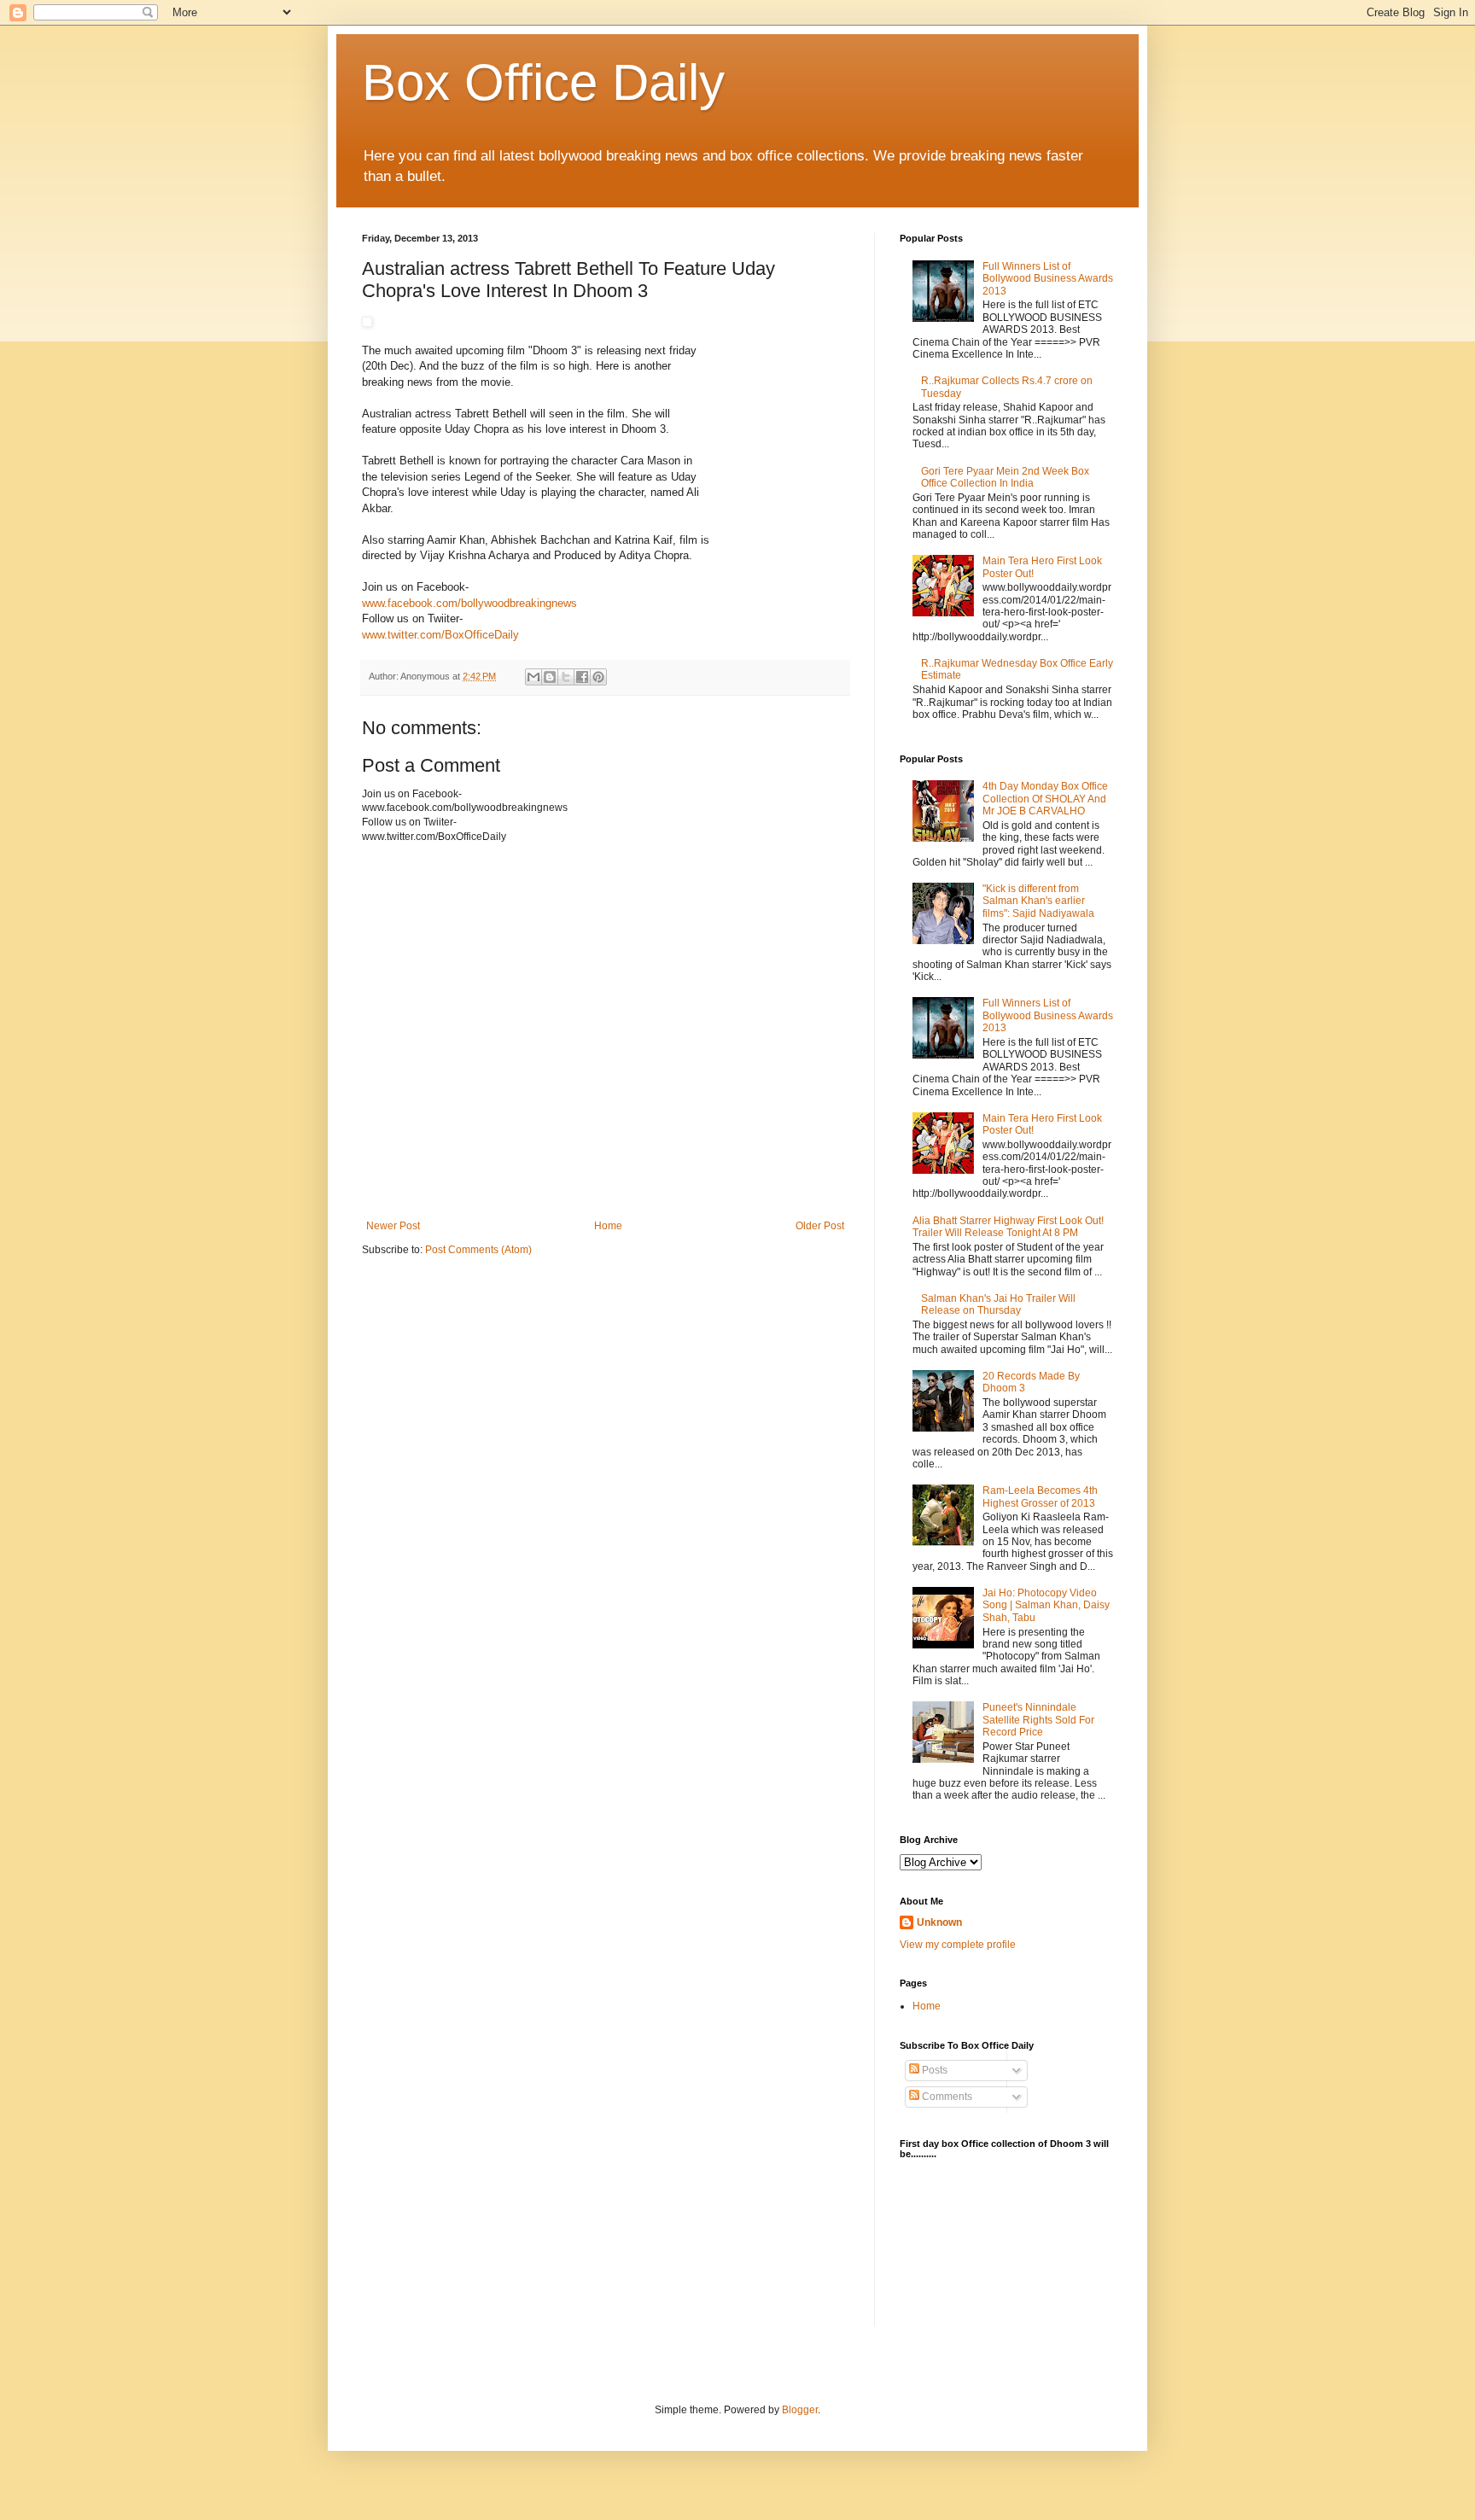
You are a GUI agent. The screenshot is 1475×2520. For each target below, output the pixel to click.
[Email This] (533, 677)
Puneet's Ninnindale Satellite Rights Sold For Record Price (1038, 1720)
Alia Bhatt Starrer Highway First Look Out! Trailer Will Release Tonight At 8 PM (1008, 1227)
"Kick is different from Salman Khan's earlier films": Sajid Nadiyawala (1038, 901)
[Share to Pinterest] (598, 677)
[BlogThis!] (550, 677)
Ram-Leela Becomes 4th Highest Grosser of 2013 (1040, 1496)
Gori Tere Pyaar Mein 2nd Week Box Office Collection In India (1005, 477)
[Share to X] (566, 677)
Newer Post (393, 1226)
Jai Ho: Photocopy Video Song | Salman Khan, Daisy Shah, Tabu (1046, 1605)
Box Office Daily (543, 82)
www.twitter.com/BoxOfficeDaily (440, 635)
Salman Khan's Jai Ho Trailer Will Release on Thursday (998, 1304)
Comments (946, 2097)
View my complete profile (958, 1945)
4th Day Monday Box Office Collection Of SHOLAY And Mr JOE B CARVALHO (1045, 799)
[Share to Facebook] (582, 677)
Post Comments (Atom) (478, 1250)
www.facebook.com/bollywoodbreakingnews (469, 603)
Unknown (939, 1922)
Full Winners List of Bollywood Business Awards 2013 (1048, 279)
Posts (933, 2070)
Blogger (800, 2410)
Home (608, 1226)
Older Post (820, 1226)
